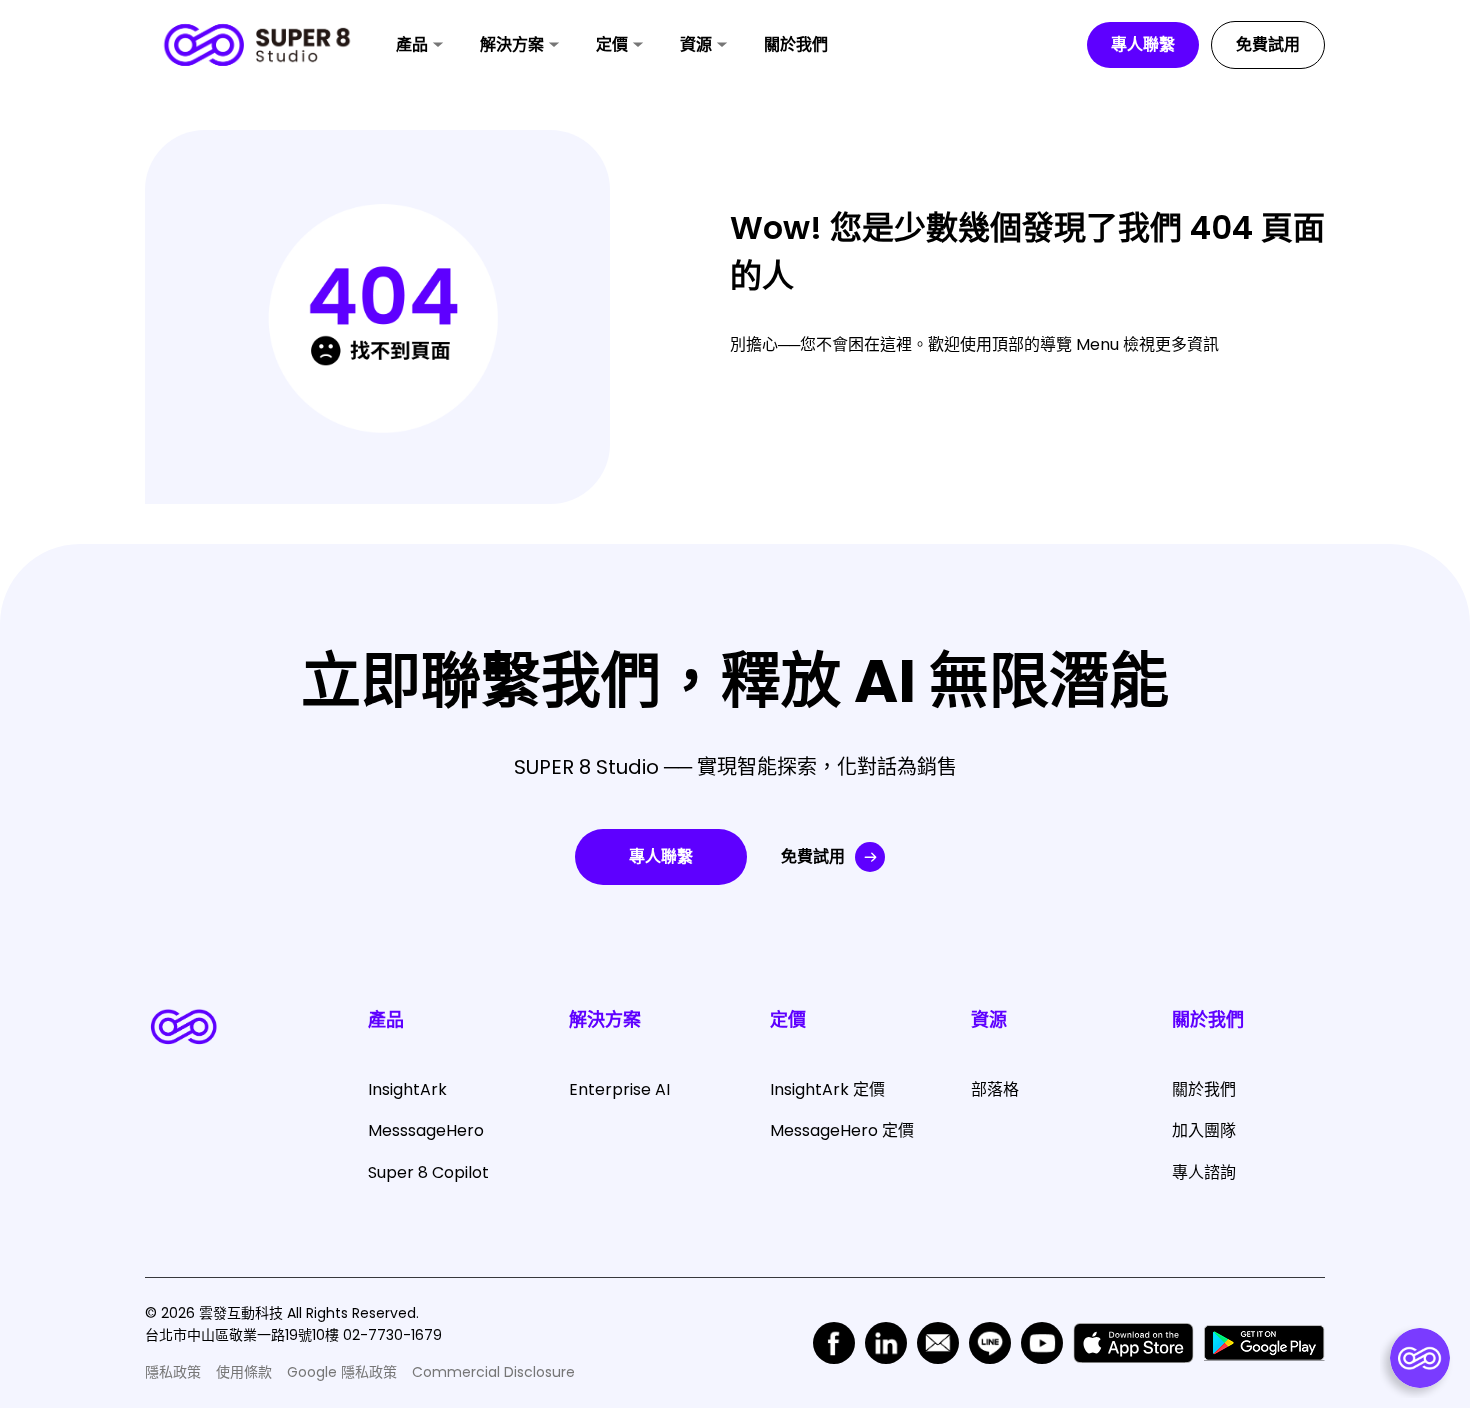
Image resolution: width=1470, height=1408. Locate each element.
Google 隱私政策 (342, 1372)
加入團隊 (1204, 1130)
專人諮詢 (1204, 1172)
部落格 (995, 1089)
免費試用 (1268, 44)
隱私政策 (173, 1372)
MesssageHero (426, 1130)
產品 (412, 44)
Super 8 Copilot (428, 1172)
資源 (696, 44)
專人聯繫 (1143, 44)
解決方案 (512, 44)
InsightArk (407, 1089)
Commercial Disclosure (493, 1372)
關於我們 (796, 44)
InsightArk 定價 (827, 1089)
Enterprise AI (619, 1089)
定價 (612, 44)
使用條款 (244, 1372)
